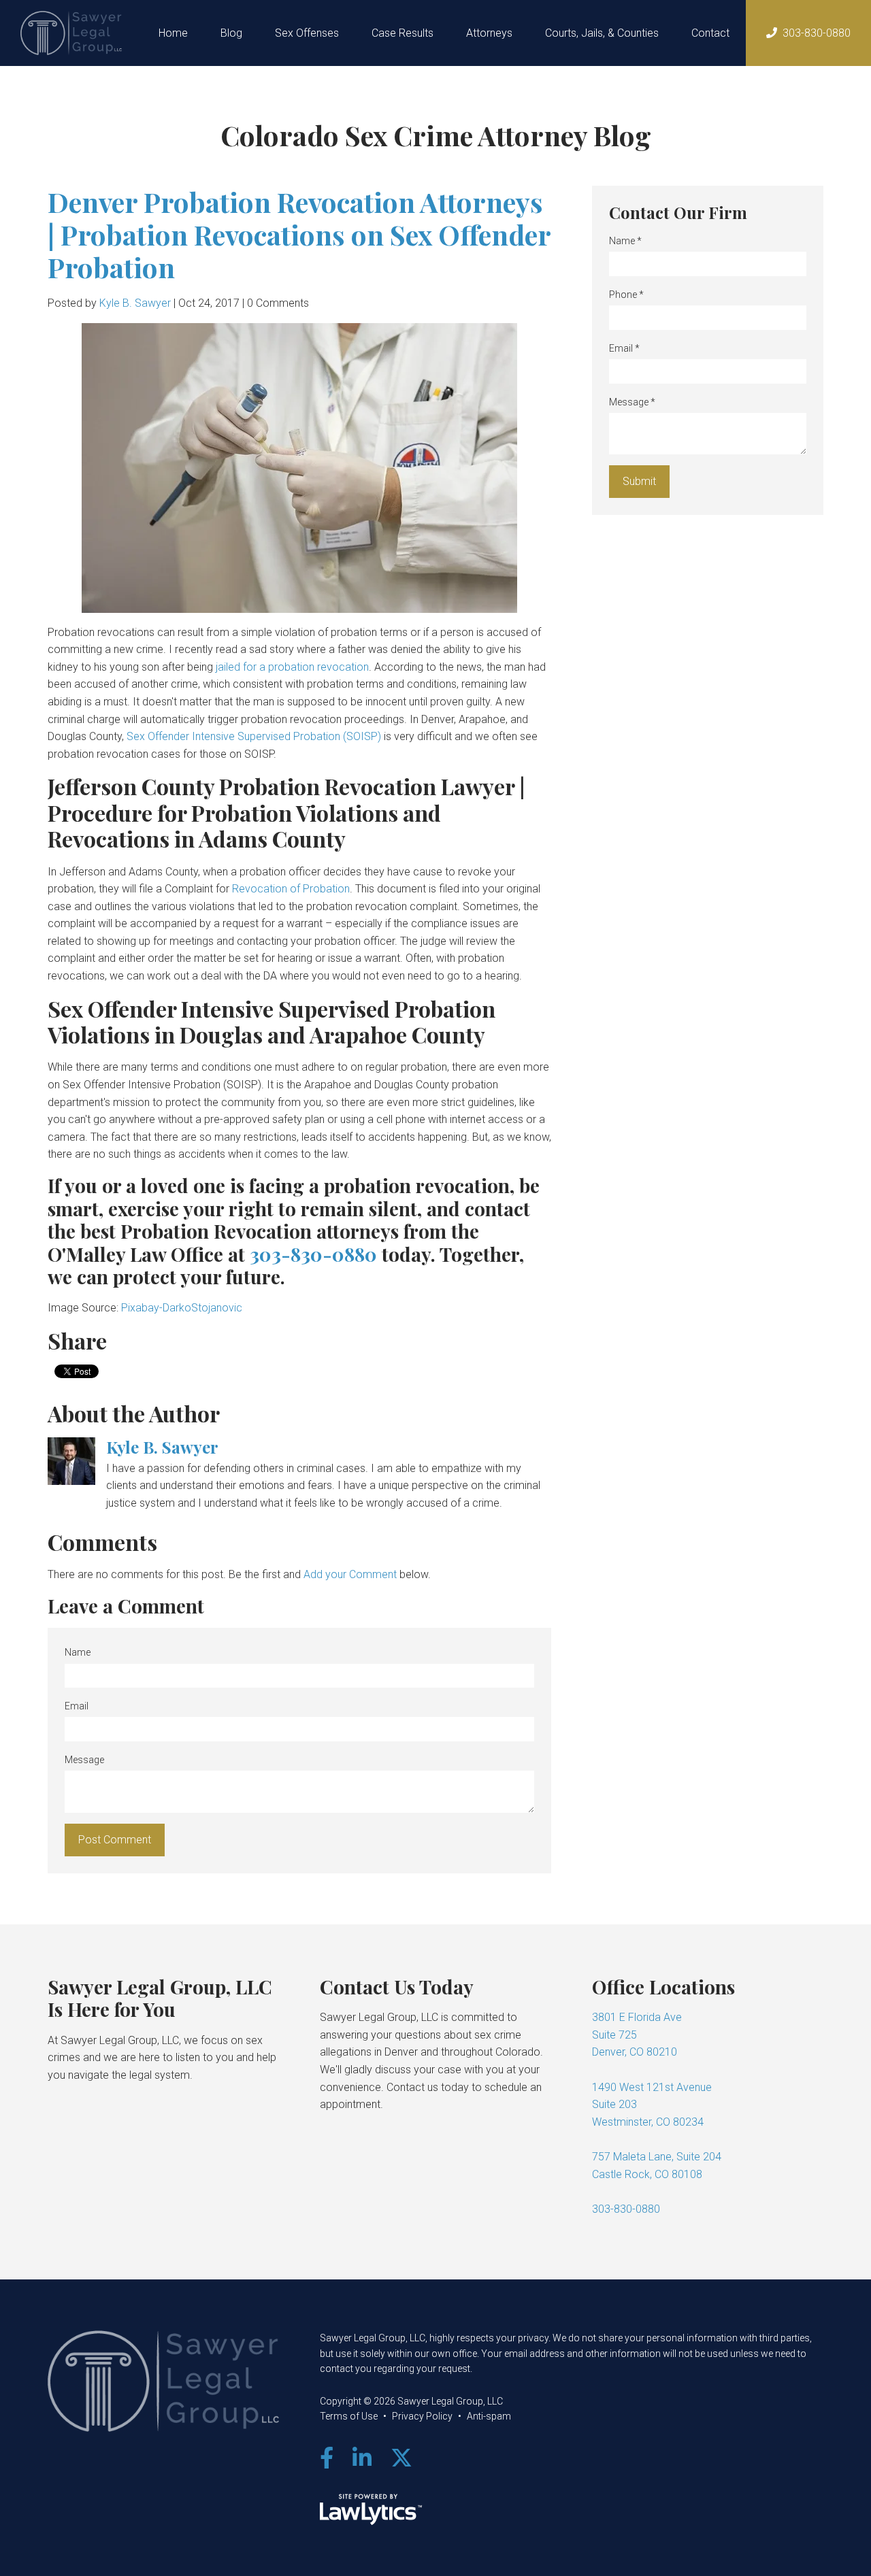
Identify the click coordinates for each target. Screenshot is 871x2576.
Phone (626, 295)
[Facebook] (327, 2458)
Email (77, 1706)
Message (84, 1760)
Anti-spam (489, 2416)
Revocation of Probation (291, 889)
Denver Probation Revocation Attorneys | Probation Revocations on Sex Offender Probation (299, 234)
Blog (231, 33)
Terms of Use (349, 2416)
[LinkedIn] (362, 2458)
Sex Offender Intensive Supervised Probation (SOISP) (254, 736)
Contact (710, 33)
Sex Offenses (307, 33)
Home (173, 33)
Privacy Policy (422, 2416)
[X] (401, 2458)
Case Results (402, 33)
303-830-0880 (817, 33)
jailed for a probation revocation (292, 667)
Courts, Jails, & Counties (602, 33)
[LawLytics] (371, 2509)
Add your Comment (350, 1574)
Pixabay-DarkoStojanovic (182, 1308)
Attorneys (489, 33)
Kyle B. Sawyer (135, 303)
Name (78, 1652)
